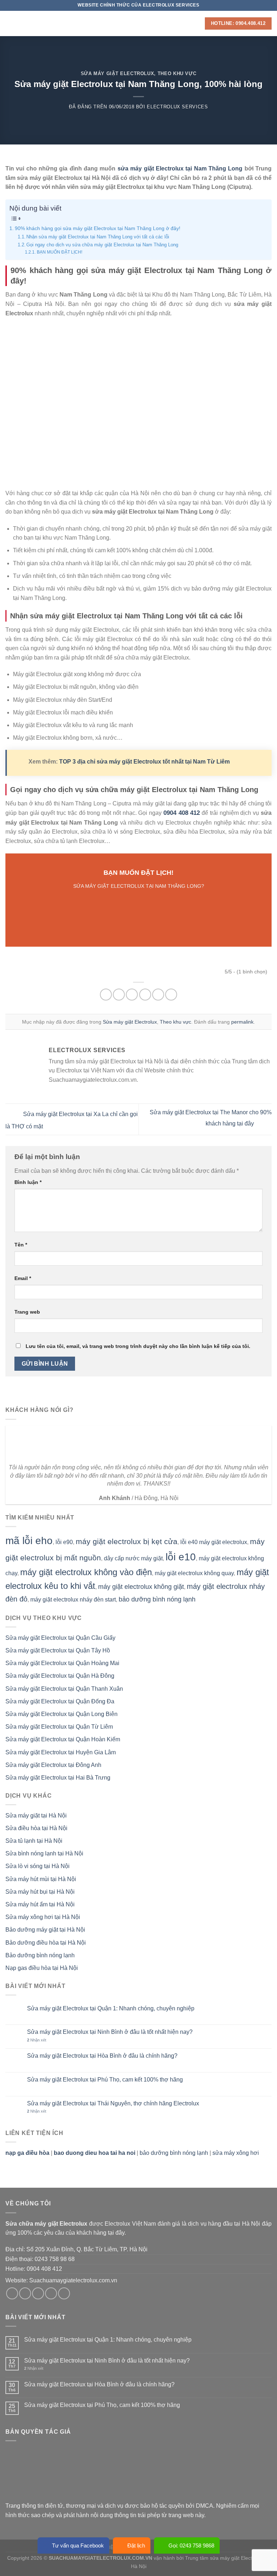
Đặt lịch (136, 2545)
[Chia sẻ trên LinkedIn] (171, 995)
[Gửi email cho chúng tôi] (51, 2293)
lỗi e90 (64, 1542)
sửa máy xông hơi (236, 2153)
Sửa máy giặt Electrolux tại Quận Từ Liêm (59, 1727)
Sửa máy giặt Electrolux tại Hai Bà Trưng (58, 1778)
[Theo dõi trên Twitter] (38, 2293)
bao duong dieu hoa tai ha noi (94, 2153)
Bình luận (28, 1182)
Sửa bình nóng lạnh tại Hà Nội (44, 1853)
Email (23, 1278)
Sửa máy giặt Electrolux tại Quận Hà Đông (60, 1676)
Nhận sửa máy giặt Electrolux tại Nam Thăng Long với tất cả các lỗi (98, 237)
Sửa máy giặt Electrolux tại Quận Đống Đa (60, 1701)
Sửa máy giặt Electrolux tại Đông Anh (53, 1765)
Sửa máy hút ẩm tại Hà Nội (40, 1904)
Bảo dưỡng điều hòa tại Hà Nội (46, 1943)
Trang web (27, 1312)
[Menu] (10, 23)
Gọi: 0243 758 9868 (191, 2545)
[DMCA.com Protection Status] (60, 2474)
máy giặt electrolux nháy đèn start (73, 1600)
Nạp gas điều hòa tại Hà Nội (42, 1968)
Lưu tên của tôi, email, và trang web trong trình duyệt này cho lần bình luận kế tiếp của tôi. (138, 1346)
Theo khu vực (177, 74)
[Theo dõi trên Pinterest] (64, 2293)
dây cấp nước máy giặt (133, 1558)
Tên (21, 1245)
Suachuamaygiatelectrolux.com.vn (73, 2280)
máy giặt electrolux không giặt (141, 1587)
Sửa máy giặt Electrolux (118, 74)
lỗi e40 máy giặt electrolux (214, 1542)
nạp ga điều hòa (27, 2153)
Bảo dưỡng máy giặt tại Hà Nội (45, 1930)
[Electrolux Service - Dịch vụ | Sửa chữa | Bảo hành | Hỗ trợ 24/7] (138, 23)
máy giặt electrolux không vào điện (86, 1572)
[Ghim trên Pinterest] (158, 995)
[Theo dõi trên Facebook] (12, 2293)
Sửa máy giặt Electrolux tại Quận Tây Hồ (58, 1650)
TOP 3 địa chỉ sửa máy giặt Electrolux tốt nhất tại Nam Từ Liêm (144, 762)
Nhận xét (37, 2040)
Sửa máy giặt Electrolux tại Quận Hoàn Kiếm (63, 1739)
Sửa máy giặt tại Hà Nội (36, 1816)
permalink (242, 1022)
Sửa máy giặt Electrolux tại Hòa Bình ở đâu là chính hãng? (102, 2056)
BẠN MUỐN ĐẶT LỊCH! (59, 252)
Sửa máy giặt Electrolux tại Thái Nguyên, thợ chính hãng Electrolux (113, 2103)
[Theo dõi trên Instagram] (25, 2293)
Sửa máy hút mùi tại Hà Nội (41, 1879)
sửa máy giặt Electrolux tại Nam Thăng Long (180, 168)
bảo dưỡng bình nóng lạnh (157, 1599)
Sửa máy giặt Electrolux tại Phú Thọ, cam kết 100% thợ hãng (105, 2080)
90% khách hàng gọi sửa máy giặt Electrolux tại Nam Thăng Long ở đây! (98, 228)
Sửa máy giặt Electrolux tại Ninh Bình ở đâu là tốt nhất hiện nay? (110, 2032)
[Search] (197, 23)
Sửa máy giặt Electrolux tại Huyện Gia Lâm (61, 1752)
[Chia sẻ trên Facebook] (119, 995)
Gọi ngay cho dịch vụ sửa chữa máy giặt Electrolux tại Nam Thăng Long (102, 245)
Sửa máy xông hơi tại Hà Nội (43, 1917)
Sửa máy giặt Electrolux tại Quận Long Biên (61, 1714)
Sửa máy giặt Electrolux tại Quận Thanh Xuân (64, 1689)
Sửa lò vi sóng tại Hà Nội (38, 1866)
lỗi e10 (181, 1557)
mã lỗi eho (29, 1541)
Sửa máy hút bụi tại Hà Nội (40, 1892)
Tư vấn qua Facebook (78, 2545)
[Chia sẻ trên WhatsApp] (106, 995)
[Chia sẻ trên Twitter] (132, 995)
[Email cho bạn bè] (145, 995)
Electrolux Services (177, 107)
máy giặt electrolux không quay (194, 1573)
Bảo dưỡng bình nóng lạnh (40, 1955)
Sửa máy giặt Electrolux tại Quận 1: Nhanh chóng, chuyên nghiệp (111, 2008)
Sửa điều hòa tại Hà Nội (36, 1828)
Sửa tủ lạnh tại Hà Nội (34, 1841)
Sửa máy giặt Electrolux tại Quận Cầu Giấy (60, 1638)
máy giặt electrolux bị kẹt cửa (127, 1541)
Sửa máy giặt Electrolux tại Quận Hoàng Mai (62, 1663)
